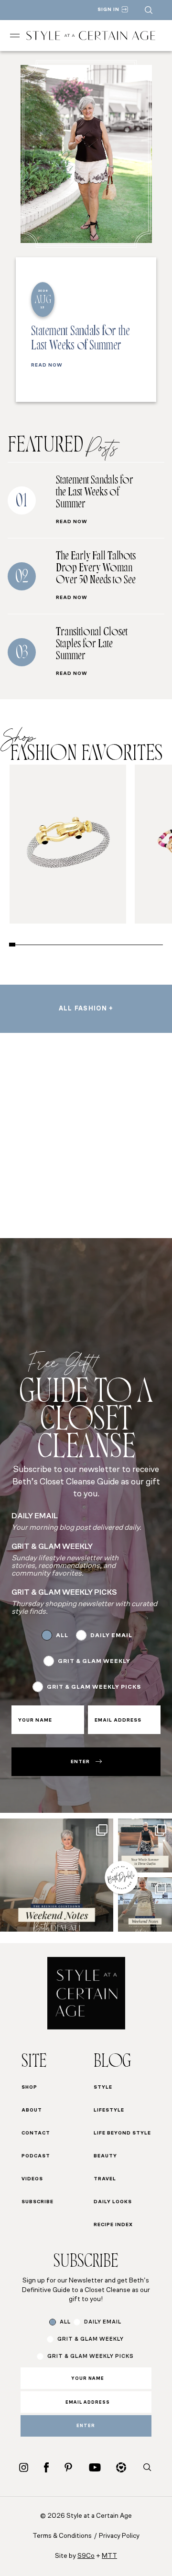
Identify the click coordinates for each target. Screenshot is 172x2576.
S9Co (86, 2556)
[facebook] (46, 2467)
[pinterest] (68, 2467)
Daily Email (111, 1636)
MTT (109, 2556)
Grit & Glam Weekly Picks (94, 1687)
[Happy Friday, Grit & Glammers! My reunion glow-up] (57, 1875)
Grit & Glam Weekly (94, 1661)
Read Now (47, 366)
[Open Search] (149, 10)
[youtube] (95, 2467)
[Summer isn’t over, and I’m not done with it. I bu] (145, 1845)
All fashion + (86, 1009)
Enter (80, 1762)
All (62, 1636)
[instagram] (24, 2467)
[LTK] (121, 2467)
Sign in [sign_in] (108, 10)
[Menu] (15, 36)
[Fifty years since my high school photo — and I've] (145, 1904)
